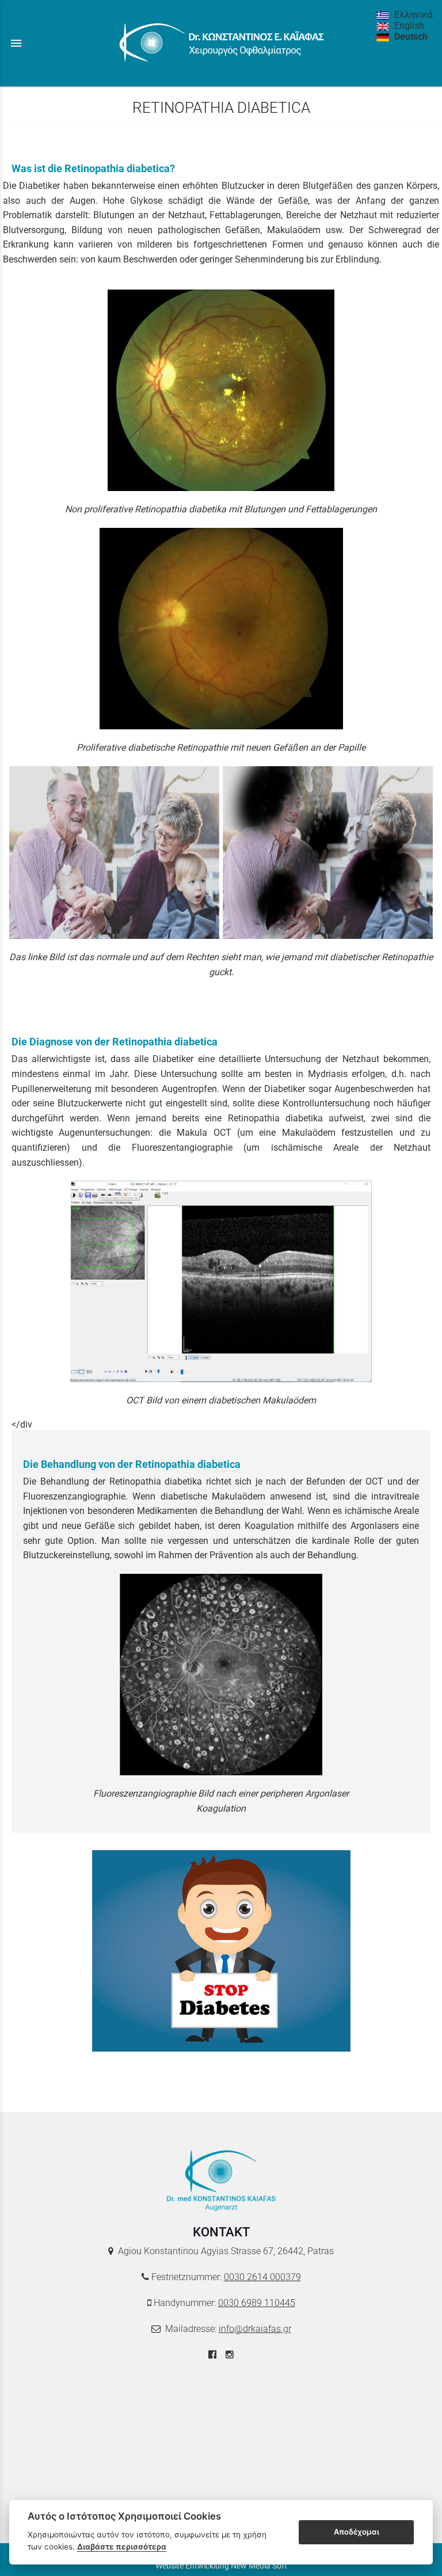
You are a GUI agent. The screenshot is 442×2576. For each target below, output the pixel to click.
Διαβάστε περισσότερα (122, 2547)
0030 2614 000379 (262, 2277)
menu (16, 43)
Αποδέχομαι (357, 2532)
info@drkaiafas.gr (255, 2329)
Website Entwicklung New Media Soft (221, 2566)
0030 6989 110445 (257, 2303)
